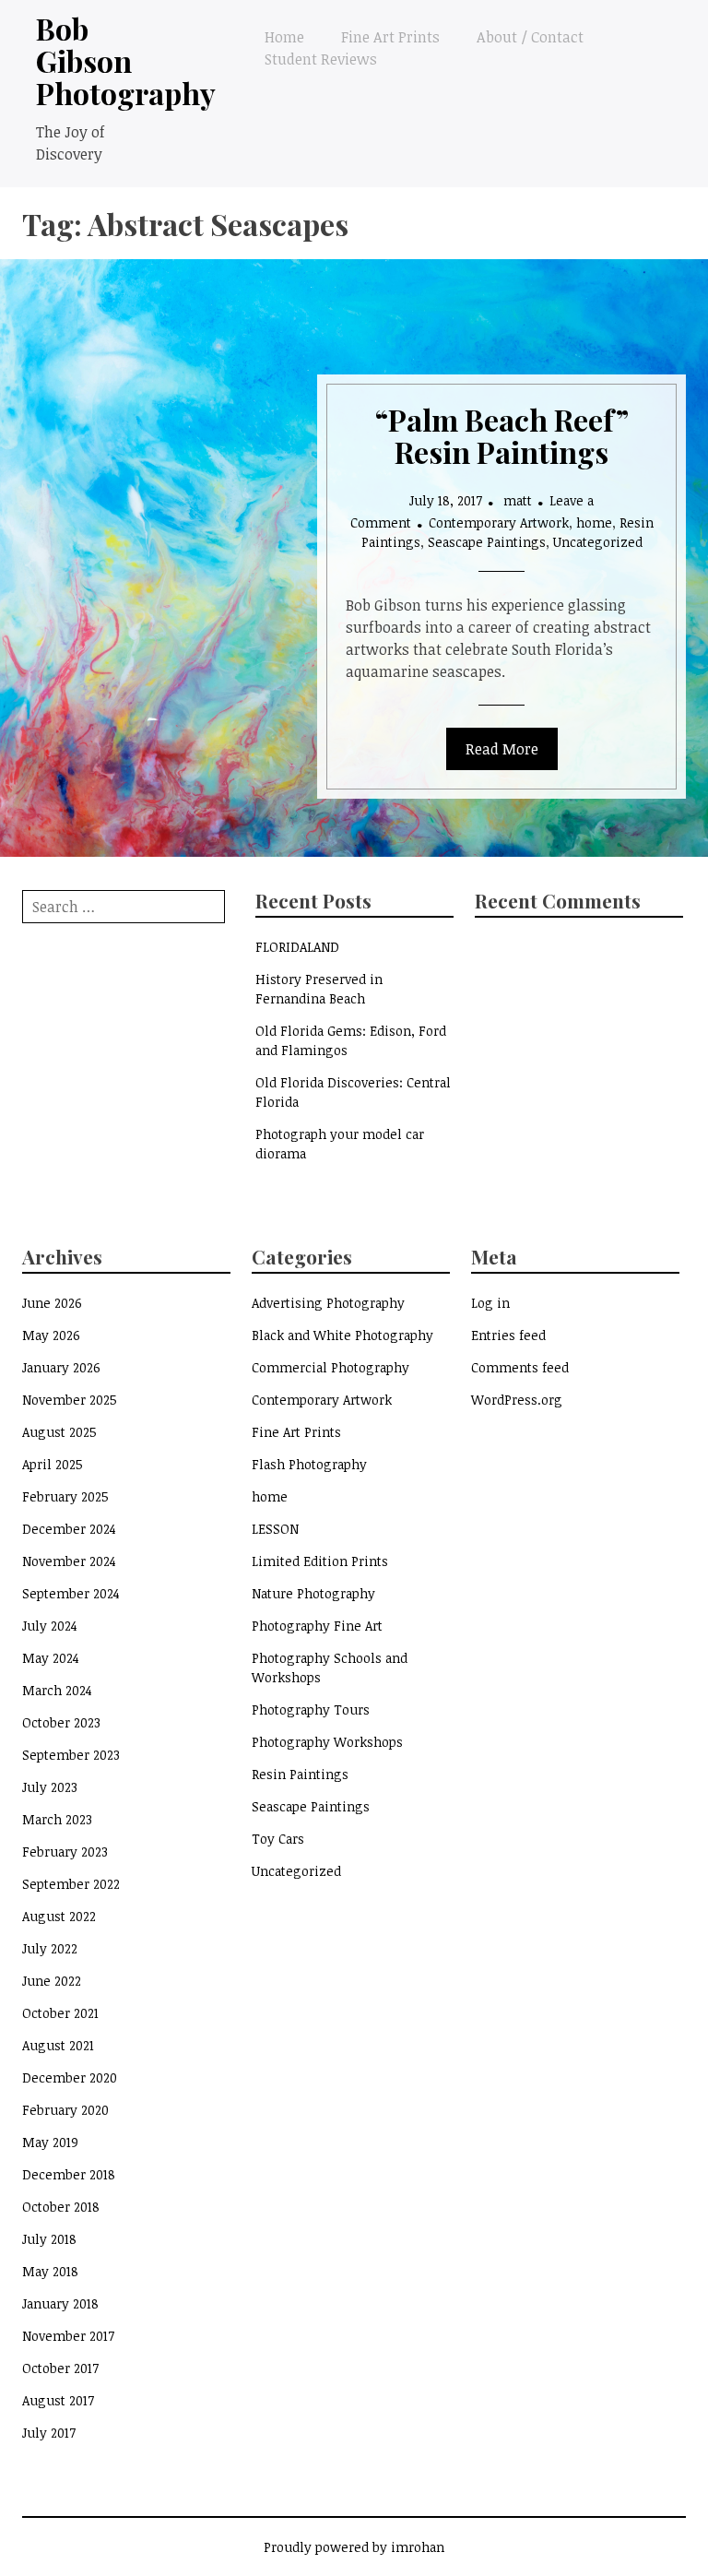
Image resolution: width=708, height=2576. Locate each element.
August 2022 (59, 1916)
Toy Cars (278, 1839)
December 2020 (70, 2077)
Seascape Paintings (487, 542)
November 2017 (68, 2336)
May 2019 (50, 2142)
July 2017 (49, 2433)
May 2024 (51, 1658)
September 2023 (71, 1755)
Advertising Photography (328, 1303)
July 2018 (49, 2239)
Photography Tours (311, 1709)
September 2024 (71, 1593)
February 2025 (65, 1496)
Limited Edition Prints (320, 1561)
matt (518, 500)
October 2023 (61, 1722)
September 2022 (71, 1884)
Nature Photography (313, 1593)
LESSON (275, 1529)
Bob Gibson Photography (126, 60)
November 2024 (69, 1561)
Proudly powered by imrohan (354, 2547)
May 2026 (51, 1335)
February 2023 (65, 1852)
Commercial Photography (330, 1367)
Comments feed (520, 1367)
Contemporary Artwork (499, 522)
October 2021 (60, 2013)
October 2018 (61, 2207)
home (594, 522)
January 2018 (60, 2303)
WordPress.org (517, 1400)
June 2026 (52, 1303)
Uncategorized (598, 542)
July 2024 (50, 1626)
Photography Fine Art (317, 1626)
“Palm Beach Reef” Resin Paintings (502, 435)
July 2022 (50, 1948)
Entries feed (508, 1335)
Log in (490, 1303)
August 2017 (58, 2400)
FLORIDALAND (297, 947)
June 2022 (52, 1981)
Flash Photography (309, 1464)
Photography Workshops (327, 1742)
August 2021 (58, 2045)
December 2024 (69, 1529)
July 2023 (50, 1787)
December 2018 (69, 2174)
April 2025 (53, 1464)
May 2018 (50, 2271)
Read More (502, 749)
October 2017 (60, 2368)
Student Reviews (321, 59)
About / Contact (530, 37)
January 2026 (61, 1367)
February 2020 (65, 2110)
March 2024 (57, 1690)
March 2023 (57, 1819)
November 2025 (70, 1400)
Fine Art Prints (390, 37)
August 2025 (59, 1432)
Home (284, 37)
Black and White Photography (342, 1335)
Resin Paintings (300, 1774)
